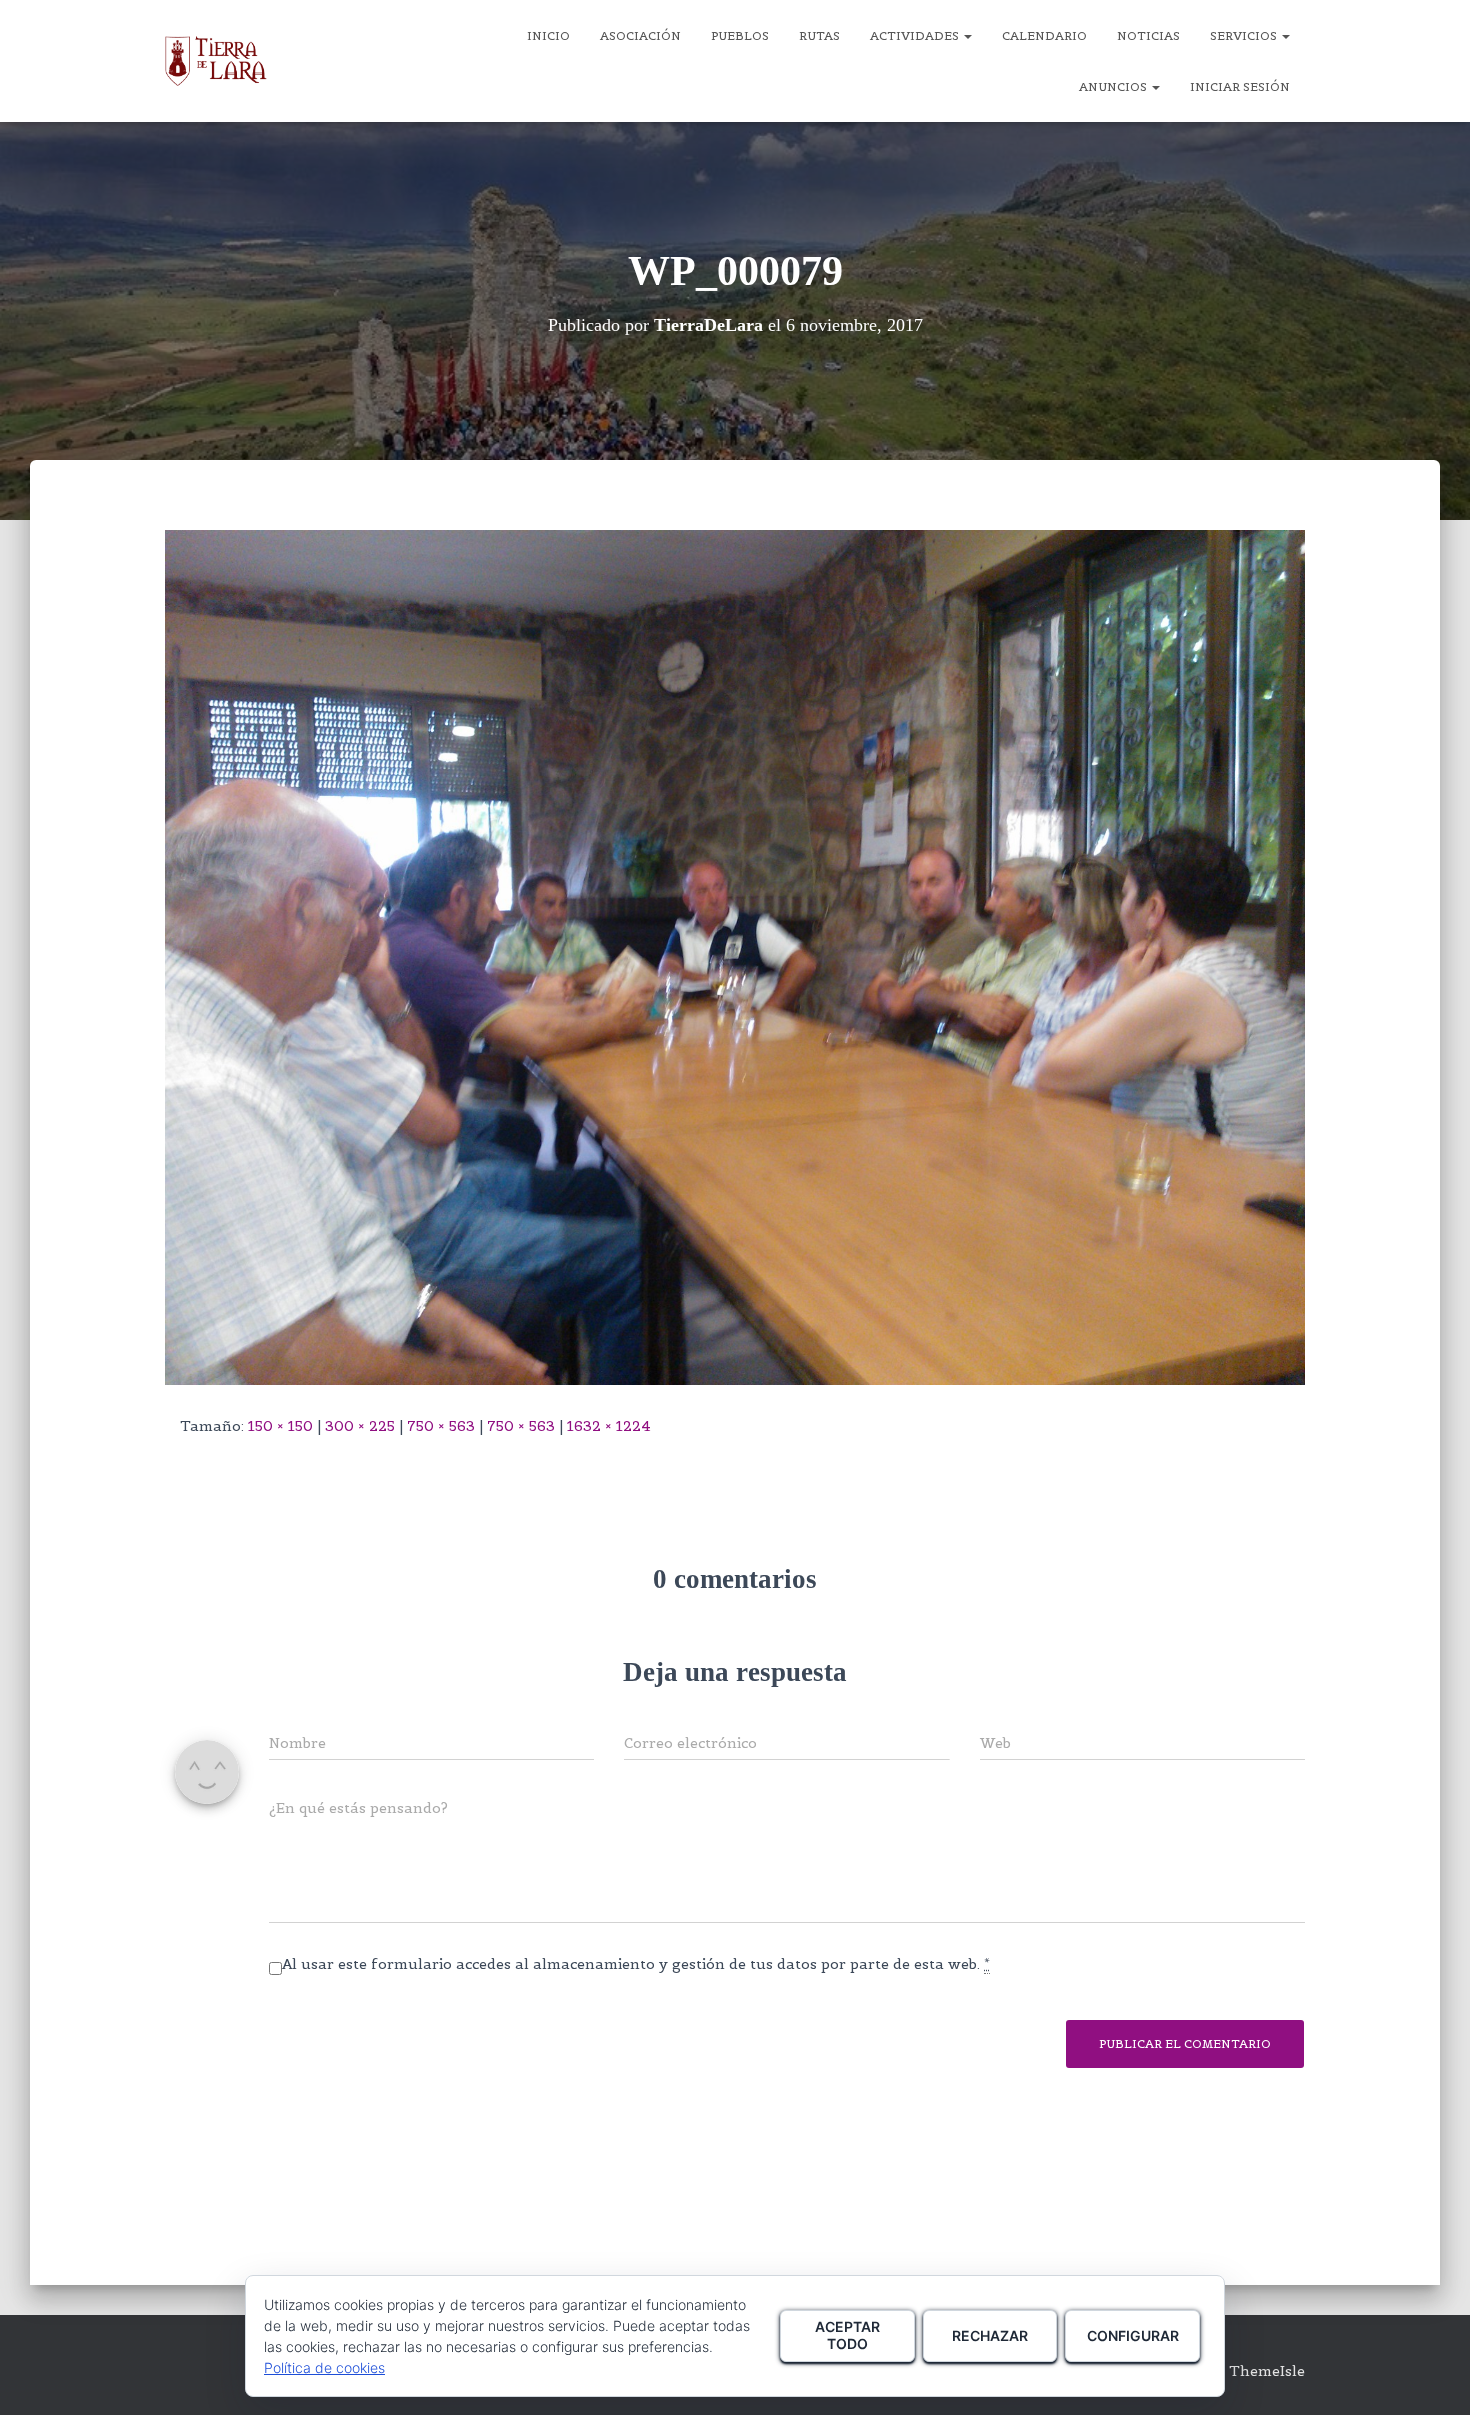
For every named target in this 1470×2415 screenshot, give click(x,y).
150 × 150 (280, 1426)
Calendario (1044, 35)
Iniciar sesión (1240, 86)
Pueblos (740, 35)
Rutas (819, 35)
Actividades (916, 35)
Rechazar (990, 2335)
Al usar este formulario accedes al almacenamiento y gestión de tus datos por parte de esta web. (636, 1964)
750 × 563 (441, 1426)
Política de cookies (324, 2367)
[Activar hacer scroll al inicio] (1430, 2375)
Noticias (1148, 35)
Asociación (640, 35)
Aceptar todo (847, 2335)
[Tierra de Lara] (216, 61)
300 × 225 (360, 1426)
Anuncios (1114, 86)
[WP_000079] (735, 956)
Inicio (548, 35)
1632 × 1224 (609, 1426)
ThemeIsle (1267, 2371)
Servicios (1245, 35)
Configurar (1133, 2335)
